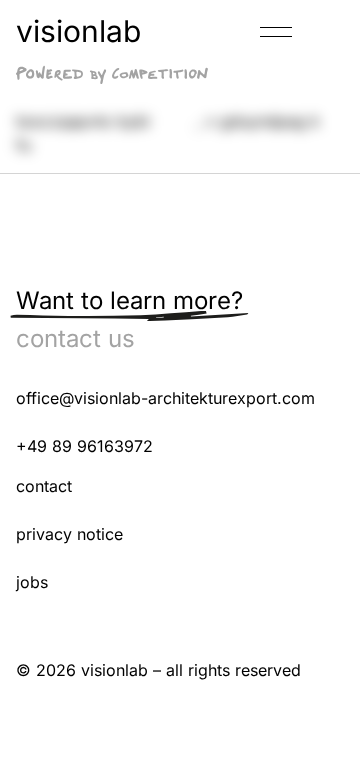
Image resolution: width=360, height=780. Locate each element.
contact (44, 486)
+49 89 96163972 (84, 446)
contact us (75, 338)
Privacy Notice (69, 534)
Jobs (32, 582)
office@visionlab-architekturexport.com (165, 398)
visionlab (78, 31)
